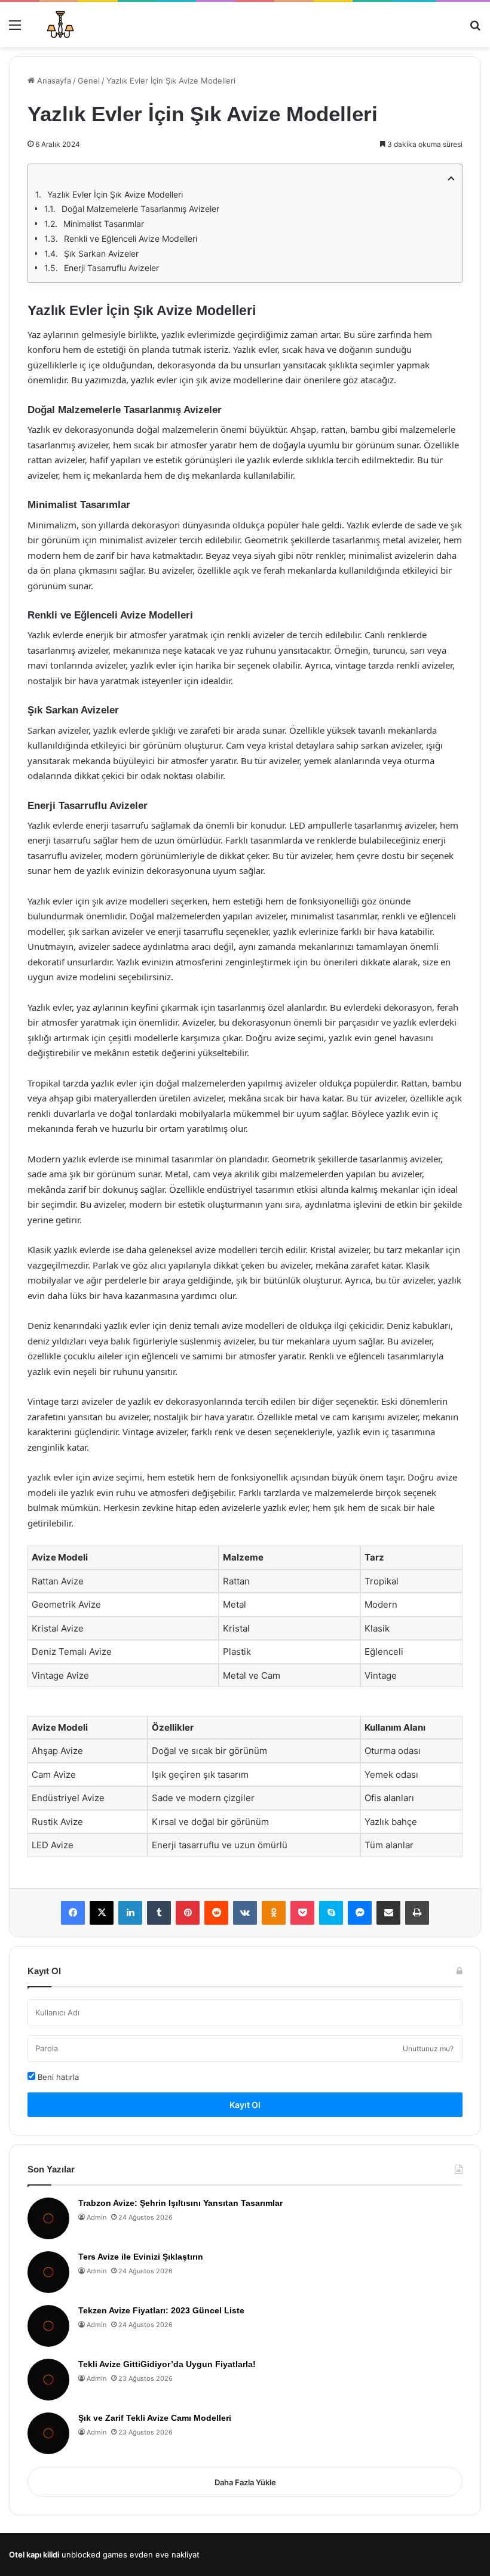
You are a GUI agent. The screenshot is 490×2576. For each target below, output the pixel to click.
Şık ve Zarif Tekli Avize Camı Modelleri (155, 2418)
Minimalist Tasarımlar (104, 224)
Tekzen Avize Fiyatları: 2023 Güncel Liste (161, 2310)
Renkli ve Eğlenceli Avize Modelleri (131, 238)
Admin (97, 2217)
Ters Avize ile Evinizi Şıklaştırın (141, 2257)
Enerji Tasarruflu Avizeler (111, 268)
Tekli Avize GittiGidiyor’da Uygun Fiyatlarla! (167, 2364)
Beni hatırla (57, 2077)
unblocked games (94, 2555)
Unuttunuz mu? (428, 2049)
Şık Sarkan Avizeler (101, 253)
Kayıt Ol (245, 2105)
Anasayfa (53, 81)
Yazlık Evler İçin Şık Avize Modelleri (115, 194)
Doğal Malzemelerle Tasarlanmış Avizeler (140, 209)
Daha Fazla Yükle (245, 2482)
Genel (89, 81)
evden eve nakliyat (165, 2555)
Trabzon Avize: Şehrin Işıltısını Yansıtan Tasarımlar (180, 2203)
